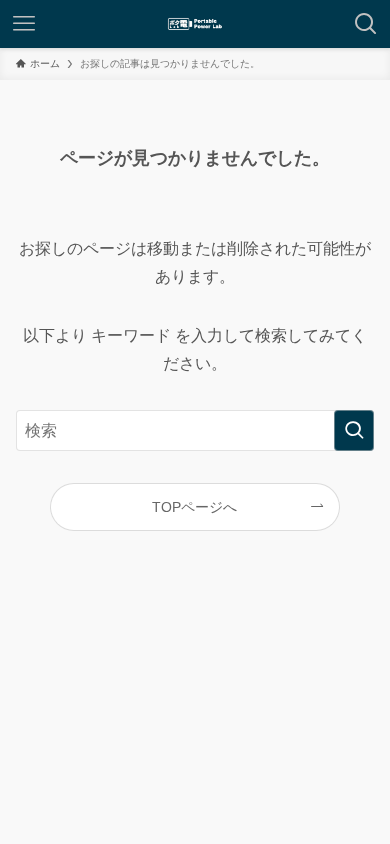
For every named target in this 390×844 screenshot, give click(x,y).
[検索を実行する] (354, 430)
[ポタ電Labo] (195, 24)
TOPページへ (194, 507)
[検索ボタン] (366, 24)
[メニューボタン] (24, 24)
